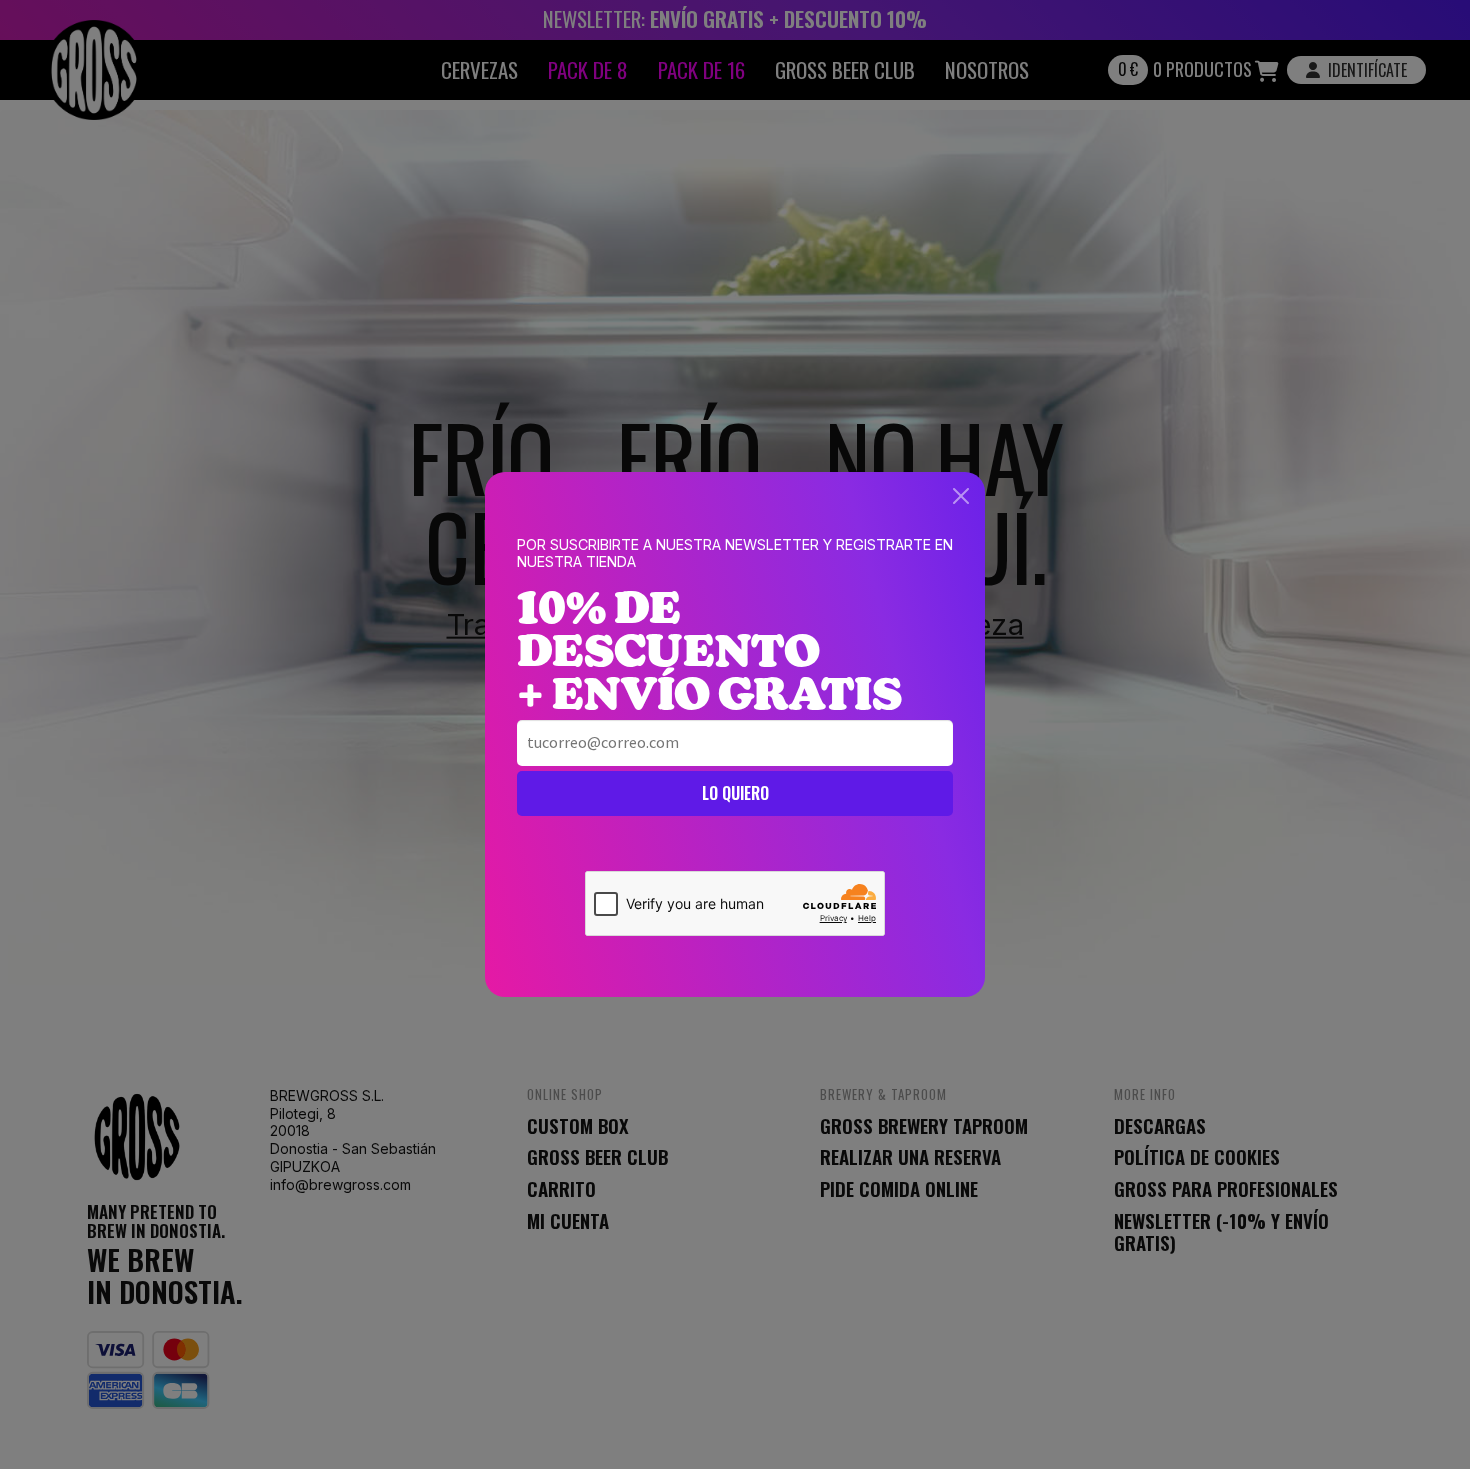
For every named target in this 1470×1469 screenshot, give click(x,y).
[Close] (961, 496)
